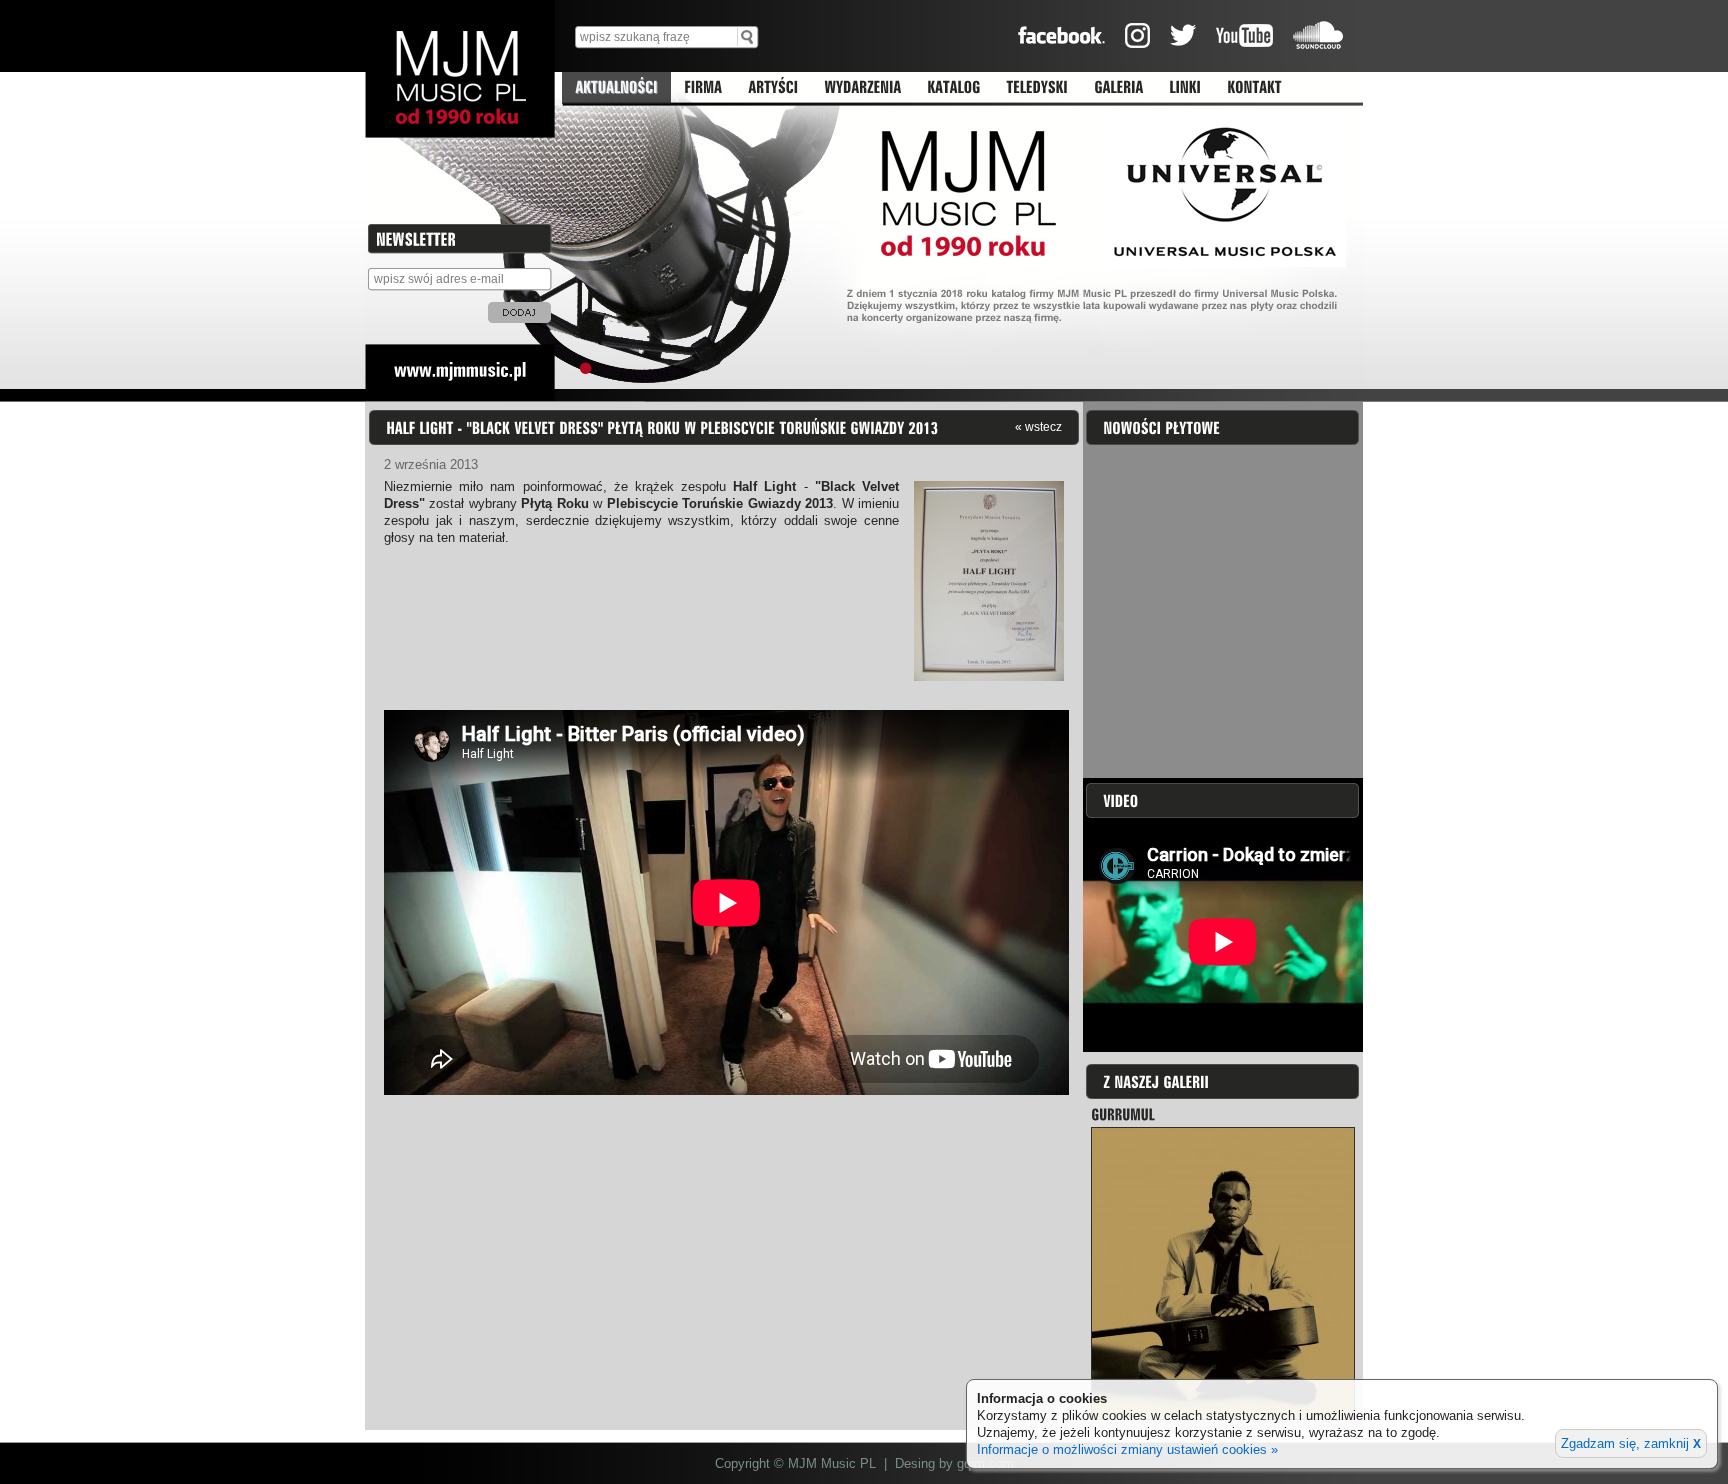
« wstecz (1038, 426)
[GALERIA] (1118, 88)
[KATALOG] (953, 88)
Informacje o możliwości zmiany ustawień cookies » (1127, 1449)
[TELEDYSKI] (1037, 88)
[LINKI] (1185, 88)
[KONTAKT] (1254, 88)
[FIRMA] (703, 88)
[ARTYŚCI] (773, 88)
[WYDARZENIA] (862, 88)
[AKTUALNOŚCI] (616, 88)
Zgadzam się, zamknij (1631, 1443)
